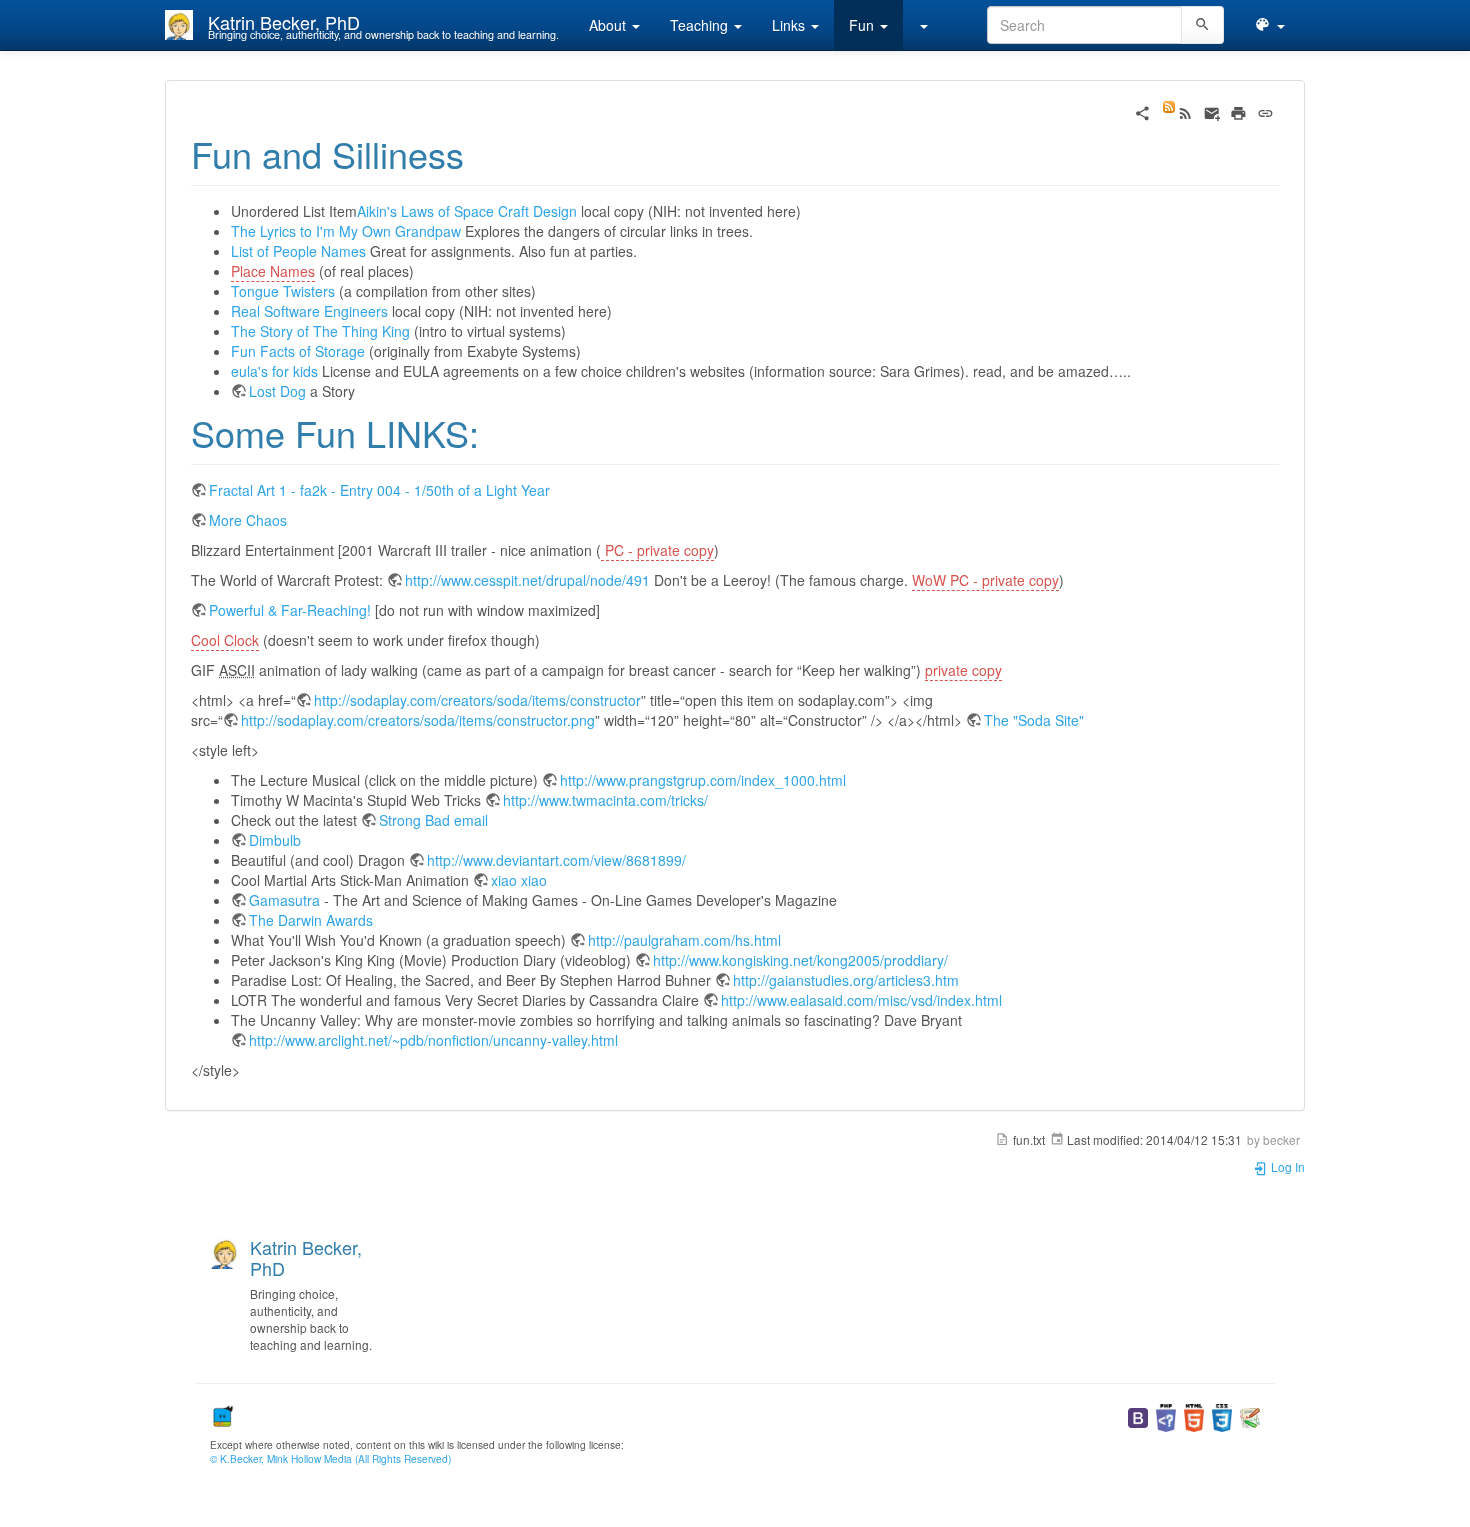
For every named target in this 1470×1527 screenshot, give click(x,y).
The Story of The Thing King (320, 331)
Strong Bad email (433, 820)
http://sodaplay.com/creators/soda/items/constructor (477, 700)
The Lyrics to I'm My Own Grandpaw (346, 231)
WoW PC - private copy (985, 580)
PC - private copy (657, 550)
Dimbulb (275, 840)
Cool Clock (225, 640)
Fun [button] (863, 25)
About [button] (609, 25)
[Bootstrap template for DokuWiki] (1138, 1415)
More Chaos (248, 520)
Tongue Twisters (283, 291)
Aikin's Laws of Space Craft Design (467, 211)
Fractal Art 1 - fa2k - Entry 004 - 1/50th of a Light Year (379, 490)
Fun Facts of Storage (298, 351)
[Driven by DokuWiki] (1250, 1415)
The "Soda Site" (1034, 720)
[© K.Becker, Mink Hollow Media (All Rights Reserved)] (222, 1413)
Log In (1286, 1166)
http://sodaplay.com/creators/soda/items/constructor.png (418, 720)
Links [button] (790, 25)
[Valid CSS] (1222, 1415)
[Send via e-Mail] (1212, 111)
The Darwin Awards (311, 920)
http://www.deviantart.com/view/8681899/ (556, 860)
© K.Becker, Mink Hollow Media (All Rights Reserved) (330, 1458)
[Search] (1202, 25)
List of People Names (298, 251)
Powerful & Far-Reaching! (290, 610)
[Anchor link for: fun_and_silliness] (482, 153)
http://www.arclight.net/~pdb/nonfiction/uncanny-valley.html (433, 1040)
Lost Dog (277, 391)
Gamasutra (284, 900)
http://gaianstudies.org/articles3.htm (846, 980)
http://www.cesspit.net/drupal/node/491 (527, 580)
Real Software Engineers (309, 311)
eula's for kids (274, 371)
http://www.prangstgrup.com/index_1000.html (703, 780)
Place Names (273, 271)
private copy (963, 670)
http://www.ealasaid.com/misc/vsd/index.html (861, 1000)
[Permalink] (1265, 111)
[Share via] (1142, 111)
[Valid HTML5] (1194, 1415)
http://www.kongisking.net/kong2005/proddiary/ (800, 960)
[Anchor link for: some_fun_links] (497, 432)
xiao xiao (519, 880)
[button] (923, 25)
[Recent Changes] (1177, 111)
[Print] (1238, 111)
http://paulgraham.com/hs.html (684, 940)
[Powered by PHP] (1166, 1415)
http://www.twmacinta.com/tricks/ (605, 800)
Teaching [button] (701, 25)
